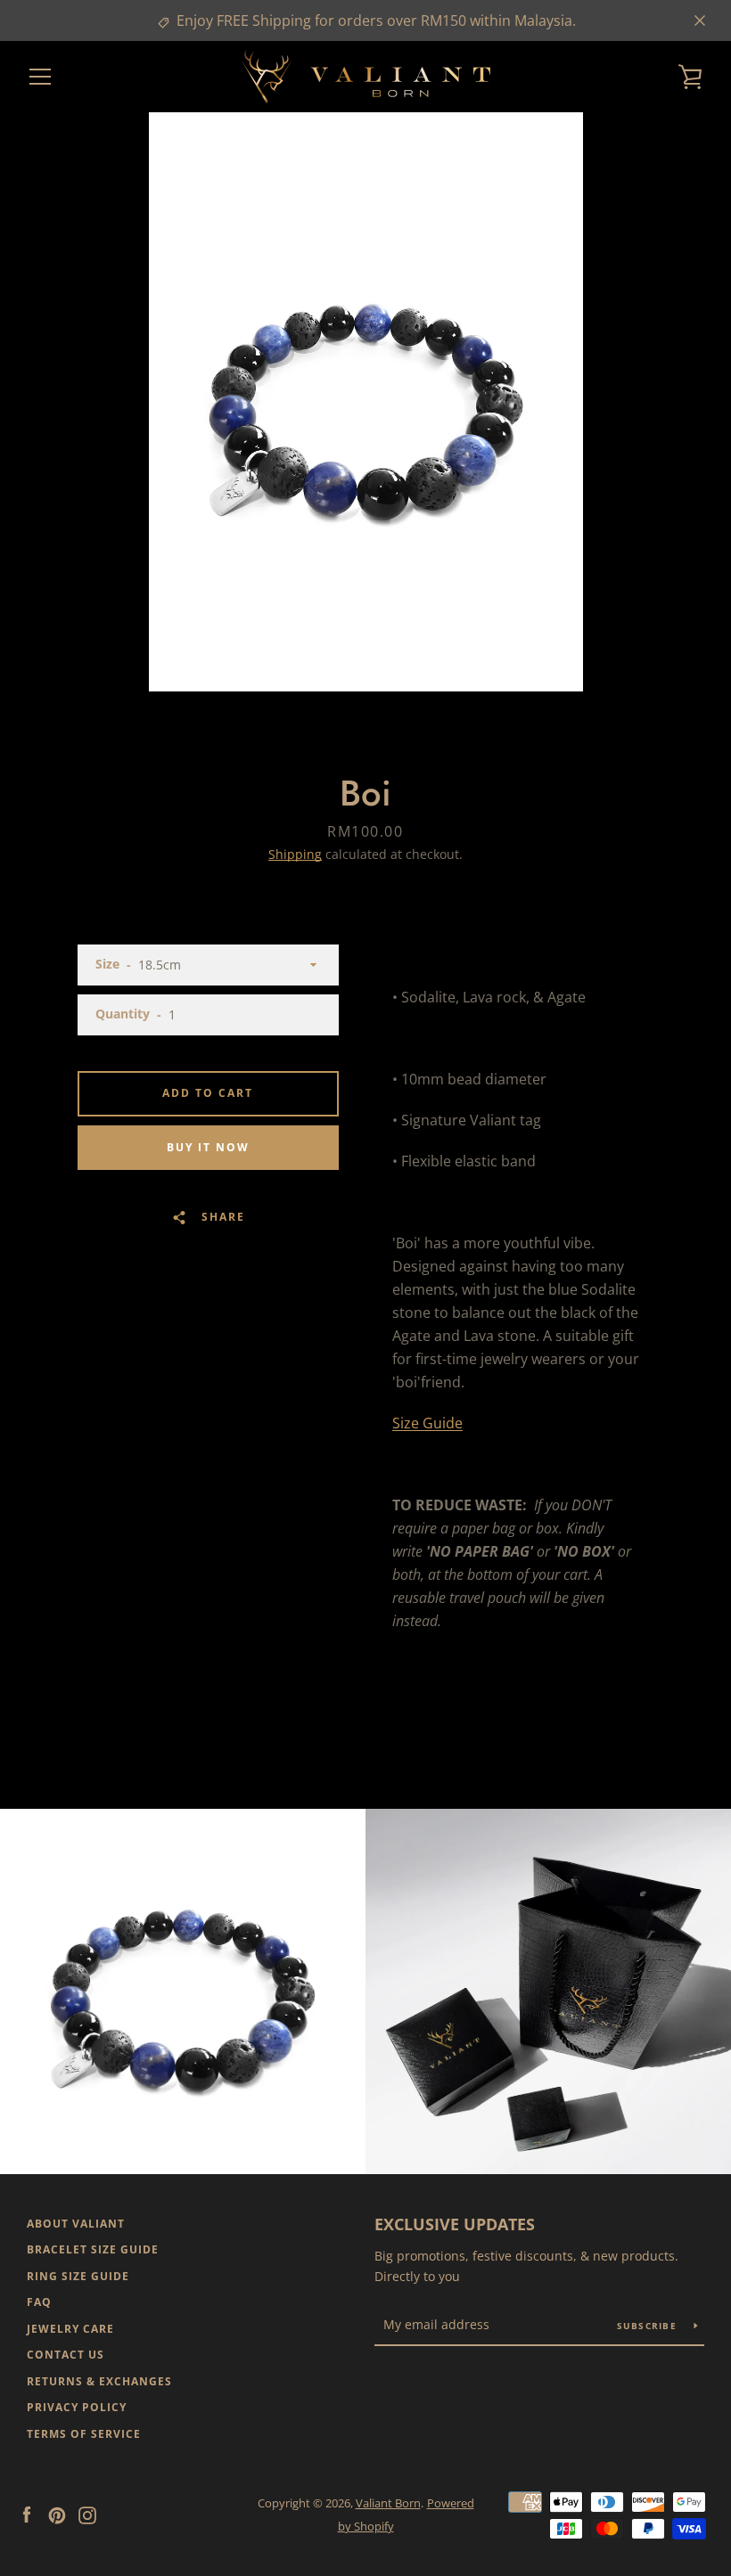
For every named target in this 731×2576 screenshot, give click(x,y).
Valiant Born (388, 2503)
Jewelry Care (70, 2329)
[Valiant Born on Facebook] (27, 2514)
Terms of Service (84, 2434)
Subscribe (649, 2326)
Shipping (295, 854)
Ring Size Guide (78, 2276)
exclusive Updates (455, 2224)
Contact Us (66, 2355)
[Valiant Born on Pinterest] (57, 2514)
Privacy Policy (77, 2407)
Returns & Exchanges (99, 2381)
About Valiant (76, 2224)
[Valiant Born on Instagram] (87, 2514)
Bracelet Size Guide (93, 2249)
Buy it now (208, 1147)
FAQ (39, 2302)
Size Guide (427, 1423)
